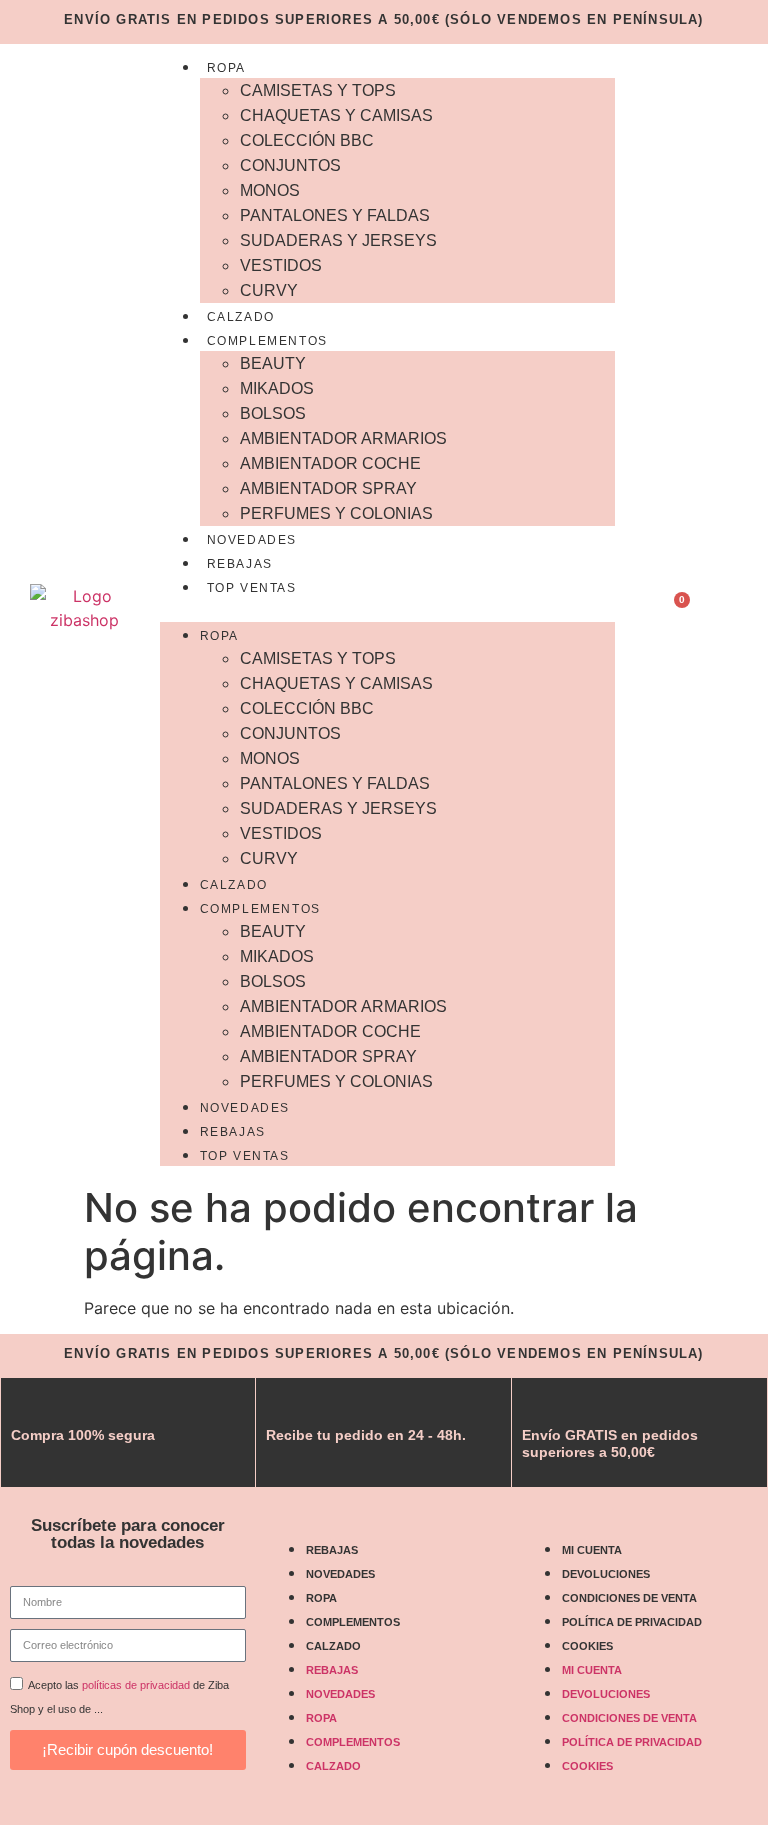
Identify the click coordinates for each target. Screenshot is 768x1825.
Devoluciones (606, 1574)
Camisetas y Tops (318, 90)
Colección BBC (307, 140)
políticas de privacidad (136, 1685)
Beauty (273, 363)
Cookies (587, 1646)
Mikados (277, 388)
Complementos (267, 341)
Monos (270, 190)
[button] (388, 610)
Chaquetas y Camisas (336, 115)
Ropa (226, 68)
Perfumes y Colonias (336, 513)
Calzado (241, 317)
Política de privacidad (632, 1622)
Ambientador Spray (328, 488)
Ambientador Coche (330, 463)
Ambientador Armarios (343, 438)
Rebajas (240, 564)
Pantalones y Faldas (335, 215)
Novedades (252, 540)
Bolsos (273, 413)
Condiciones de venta (629, 1598)
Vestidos (281, 265)
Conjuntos (290, 165)
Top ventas (252, 588)
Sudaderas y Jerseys (338, 240)
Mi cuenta (592, 1550)
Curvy (269, 290)
